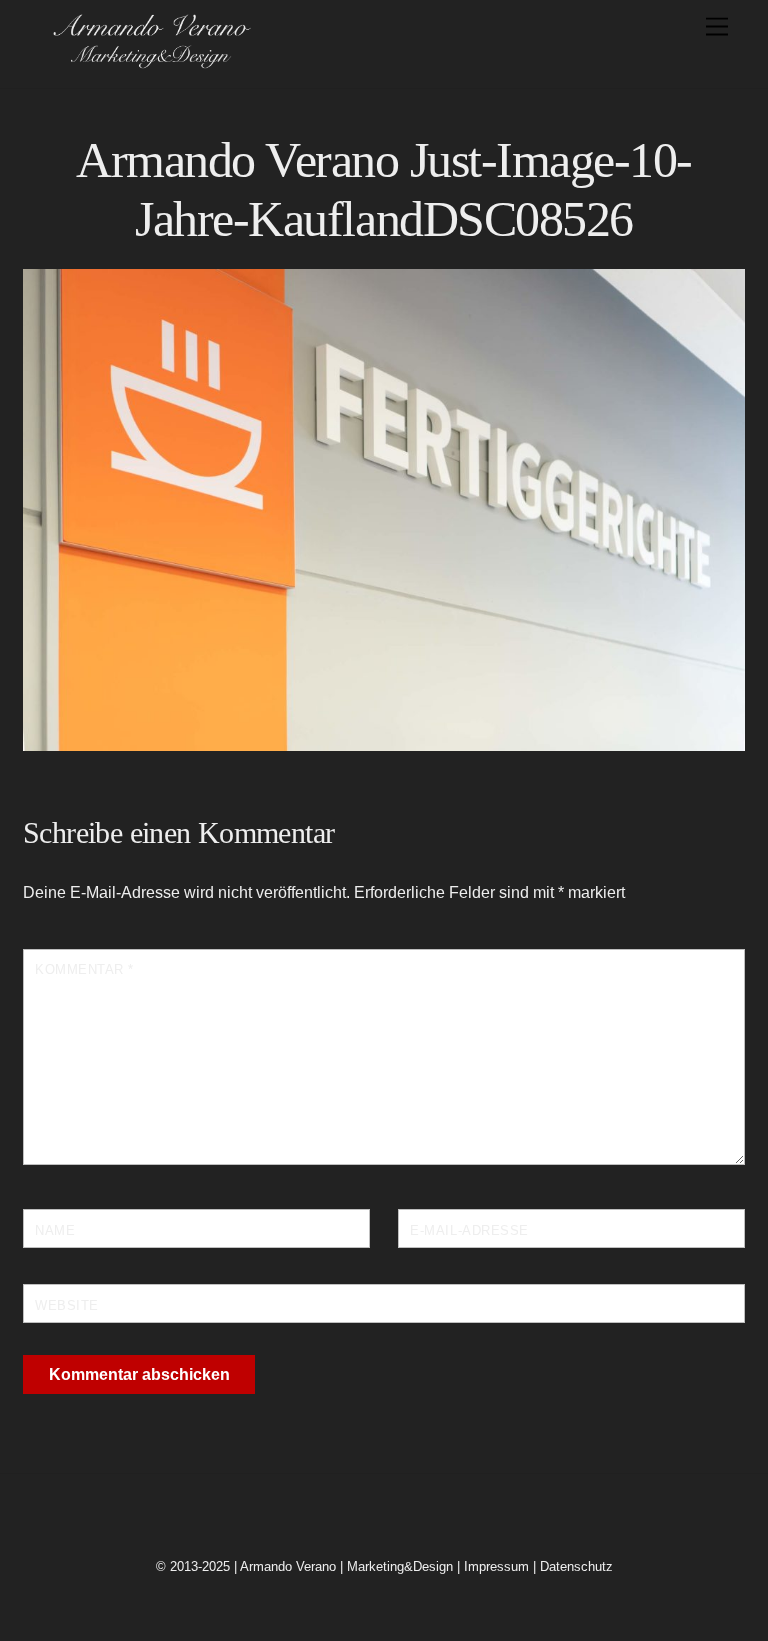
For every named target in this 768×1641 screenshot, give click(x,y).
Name (55, 1230)
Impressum (496, 1566)
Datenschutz (576, 1566)
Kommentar (84, 969)
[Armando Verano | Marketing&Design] (151, 62)
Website (67, 1305)
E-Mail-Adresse (469, 1230)
